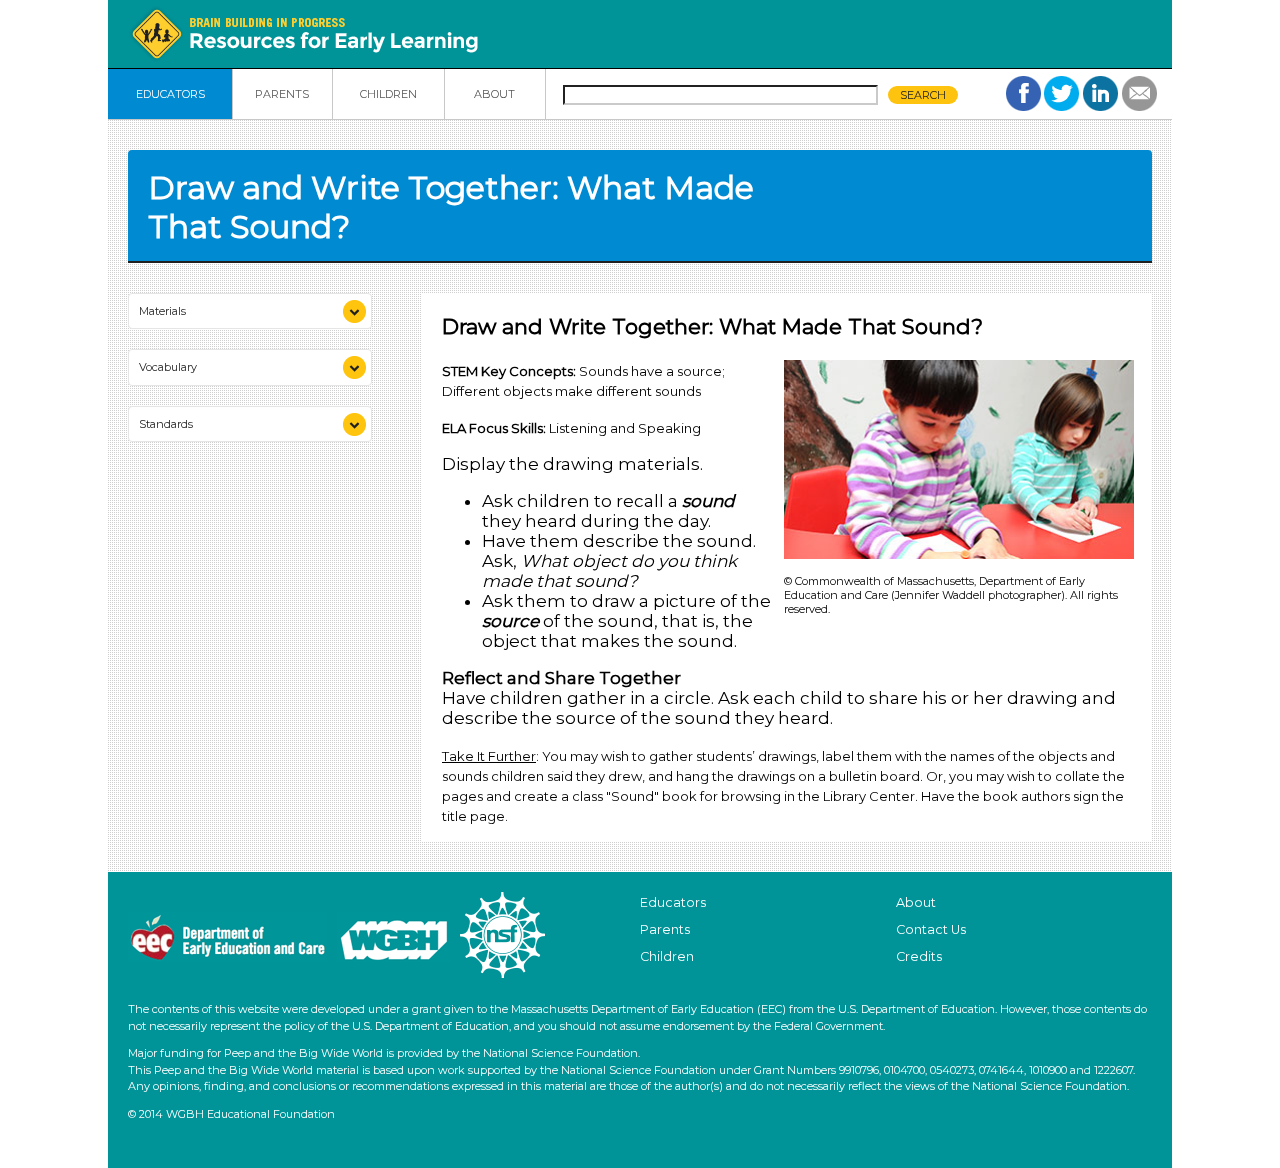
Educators (673, 902)
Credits (919, 956)
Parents (665, 929)
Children (667, 956)
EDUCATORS (170, 94)
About (916, 902)
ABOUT (494, 94)
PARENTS (282, 94)
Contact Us (931, 929)
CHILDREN (388, 94)
